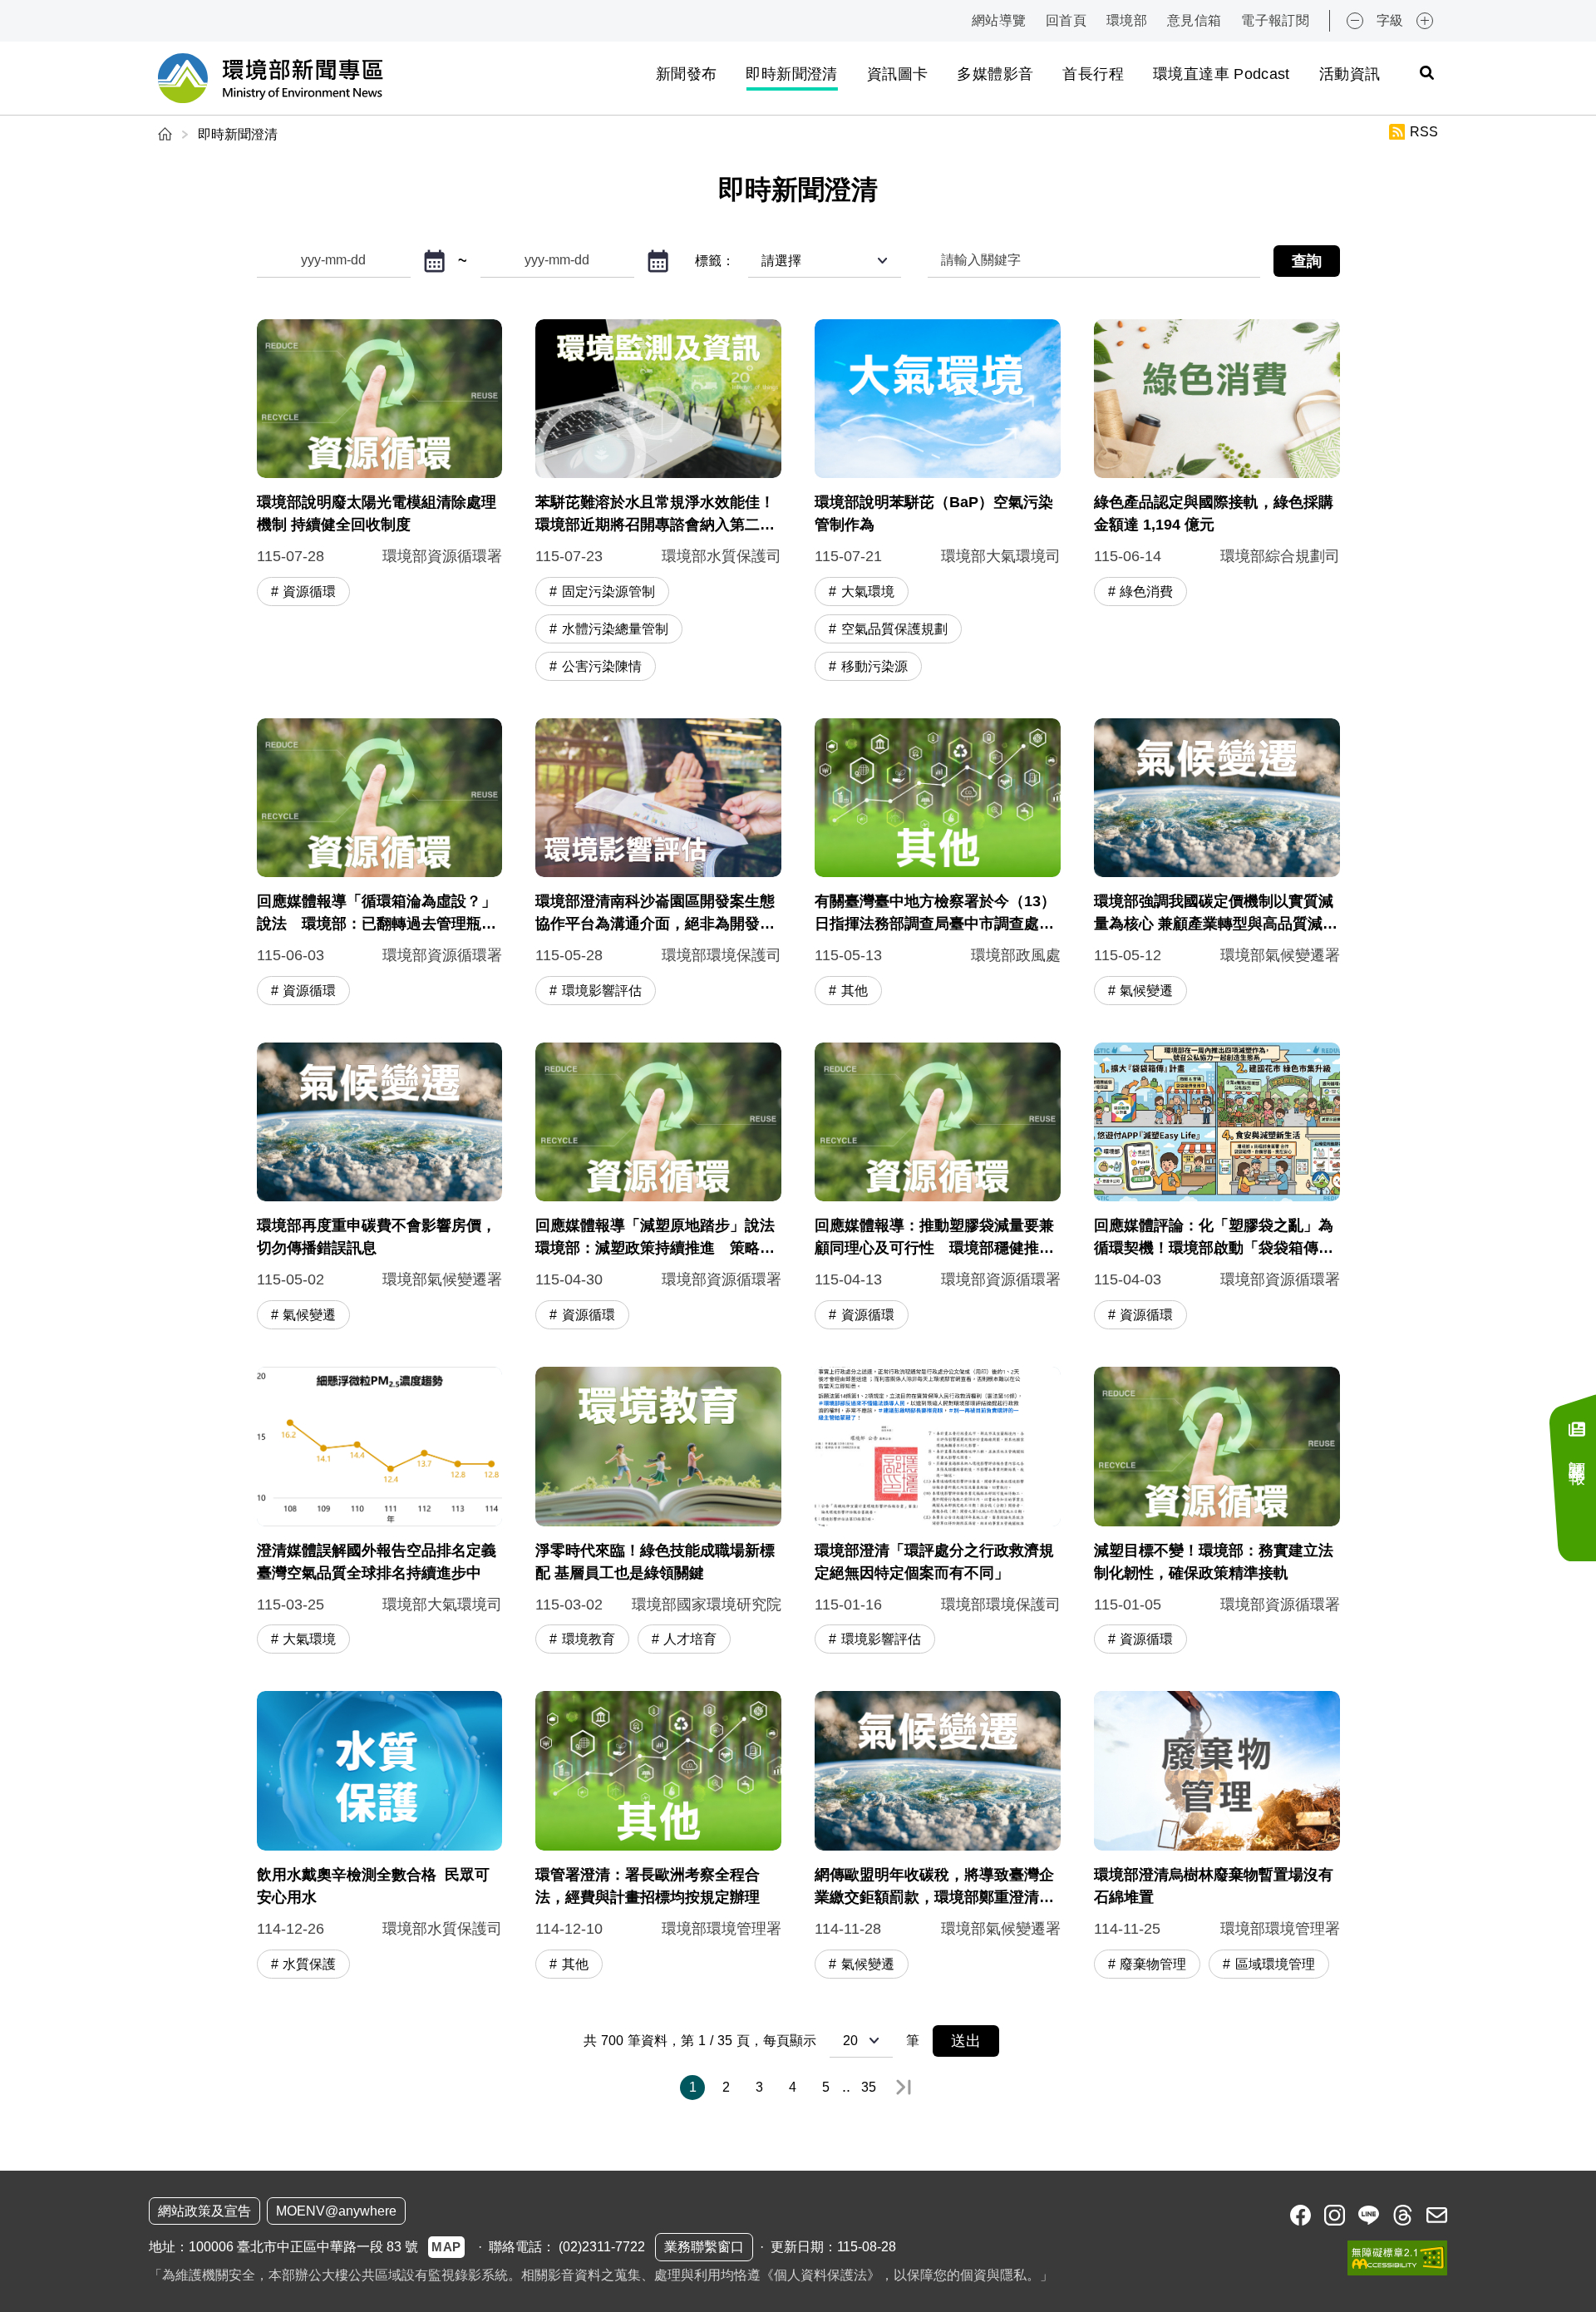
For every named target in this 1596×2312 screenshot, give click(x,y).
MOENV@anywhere (336, 2211)
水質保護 (309, 1964)
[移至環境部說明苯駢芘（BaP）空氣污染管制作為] (938, 502)
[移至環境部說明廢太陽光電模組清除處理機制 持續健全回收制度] (380, 502)
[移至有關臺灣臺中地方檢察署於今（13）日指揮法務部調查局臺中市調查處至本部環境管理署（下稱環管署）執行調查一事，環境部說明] (938, 864)
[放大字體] (1425, 21)
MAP (446, 2247)
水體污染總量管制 (615, 629)
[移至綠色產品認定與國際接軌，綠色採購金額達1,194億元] (1217, 502)
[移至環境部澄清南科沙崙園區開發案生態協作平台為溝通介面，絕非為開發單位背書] (658, 864)
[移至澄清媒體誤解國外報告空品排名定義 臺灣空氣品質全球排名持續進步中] (380, 1512)
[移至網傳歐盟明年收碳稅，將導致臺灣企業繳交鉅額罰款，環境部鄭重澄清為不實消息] (938, 1836)
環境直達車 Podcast (1222, 74)
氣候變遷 (1146, 991)
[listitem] (1300, 2215)
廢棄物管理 (1153, 1964)
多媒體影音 (995, 74)
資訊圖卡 (897, 74)
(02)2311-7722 (602, 2247)
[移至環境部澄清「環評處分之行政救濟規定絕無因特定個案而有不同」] (938, 1512)
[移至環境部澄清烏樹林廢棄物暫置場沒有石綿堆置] (1217, 1836)
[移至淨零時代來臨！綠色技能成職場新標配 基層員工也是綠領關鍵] (658, 1512)
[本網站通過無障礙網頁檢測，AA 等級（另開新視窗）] (1397, 2258)
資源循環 (309, 592)
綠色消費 (1146, 592)
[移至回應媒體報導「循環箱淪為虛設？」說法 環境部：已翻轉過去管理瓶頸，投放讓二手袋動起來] (380, 864)
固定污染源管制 (608, 592)
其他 (855, 991)
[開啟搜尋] (1426, 72)
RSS (1424, 132)
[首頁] (167, 134)
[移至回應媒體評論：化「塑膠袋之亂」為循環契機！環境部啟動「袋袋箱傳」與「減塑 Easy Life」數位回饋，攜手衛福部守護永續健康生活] (1217, 1188)
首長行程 (1093, 74)
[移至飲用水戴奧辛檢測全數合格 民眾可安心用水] (380, 1836)
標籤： (715, 261)
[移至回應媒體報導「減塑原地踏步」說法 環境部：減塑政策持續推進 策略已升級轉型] (658, 1188)
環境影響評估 (602, 991)
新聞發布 (686, 74)
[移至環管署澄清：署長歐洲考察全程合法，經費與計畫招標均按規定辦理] (658, 1836)
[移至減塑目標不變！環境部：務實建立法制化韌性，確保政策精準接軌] (1217, 1512)
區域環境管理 (1275, 1964)
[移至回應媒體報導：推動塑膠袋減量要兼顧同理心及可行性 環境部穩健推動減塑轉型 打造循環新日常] (938, 1188)
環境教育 (589, 1639)
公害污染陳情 (602, 666)
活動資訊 (1350, 74)
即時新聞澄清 (791, 74)
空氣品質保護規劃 (894, 629)
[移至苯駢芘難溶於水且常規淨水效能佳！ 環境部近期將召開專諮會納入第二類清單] (658, 502)
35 (869, 2087)
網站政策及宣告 (204, 2211)
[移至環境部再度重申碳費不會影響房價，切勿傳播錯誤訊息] (380, 1188)
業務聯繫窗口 (704, 2247)
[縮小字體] (1355, 21)
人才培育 (690, 1639)
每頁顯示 (790, 2041)
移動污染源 (874, 666)
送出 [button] (966, 2041)
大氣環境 (868, 592)
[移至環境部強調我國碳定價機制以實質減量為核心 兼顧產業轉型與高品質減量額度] (1217, 864)
